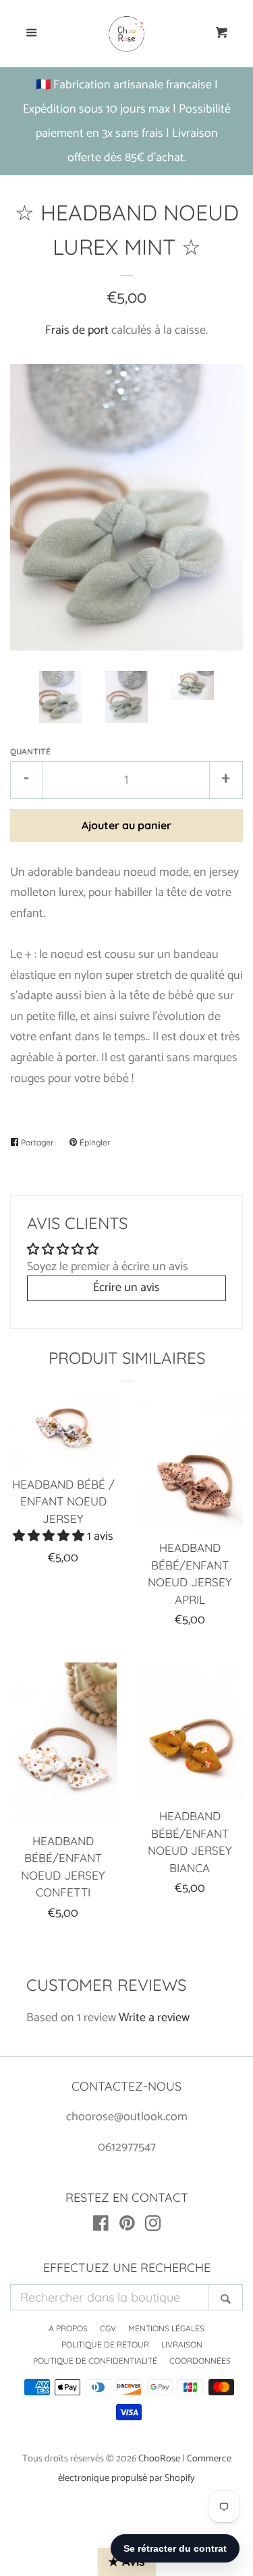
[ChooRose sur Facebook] (101, 2226)
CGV (108, 2328)
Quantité (30, 751)
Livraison (182, 2344)
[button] (50, 1536)
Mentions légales (166, 2328)
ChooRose (159, 2459)
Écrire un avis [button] (126, 1288)
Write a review (154, 2018)
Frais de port (77, 330)
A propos (68, 2328)
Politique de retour (105, 2344)
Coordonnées (200, 2361)
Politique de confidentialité (95, 2361)
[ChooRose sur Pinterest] (127, 2226)
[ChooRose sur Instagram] (153, 2226)
